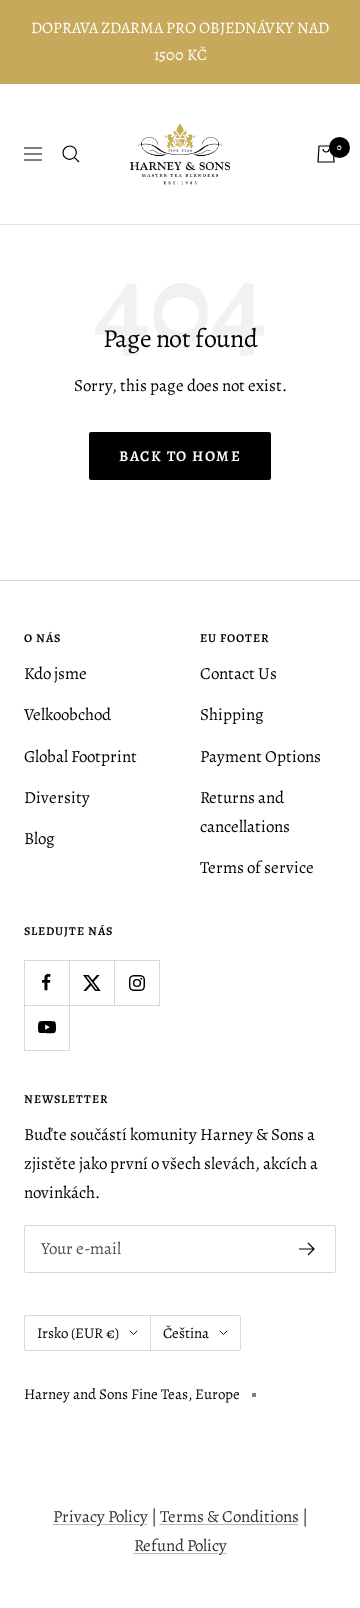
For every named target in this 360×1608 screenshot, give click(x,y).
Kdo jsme (55, 673)
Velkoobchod (67, 714)
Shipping (232, 714)
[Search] (71, 154)
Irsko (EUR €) (78, 1333)
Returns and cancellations (245, 812)
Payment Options (260, 756)
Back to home (180, 456)
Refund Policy (180, 1545)
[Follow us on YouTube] (46, 1027)
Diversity (57, 797)
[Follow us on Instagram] (136, 982)
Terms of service (257, 867)
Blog (39, 838)
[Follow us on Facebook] (46, 982)
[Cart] (326, 154)
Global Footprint (80, 756)
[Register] (307, 1249)
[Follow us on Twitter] (91, 982)
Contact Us (238, 673)
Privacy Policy (100, 1516)
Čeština (186, 1333)
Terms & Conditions (229, 1516)
